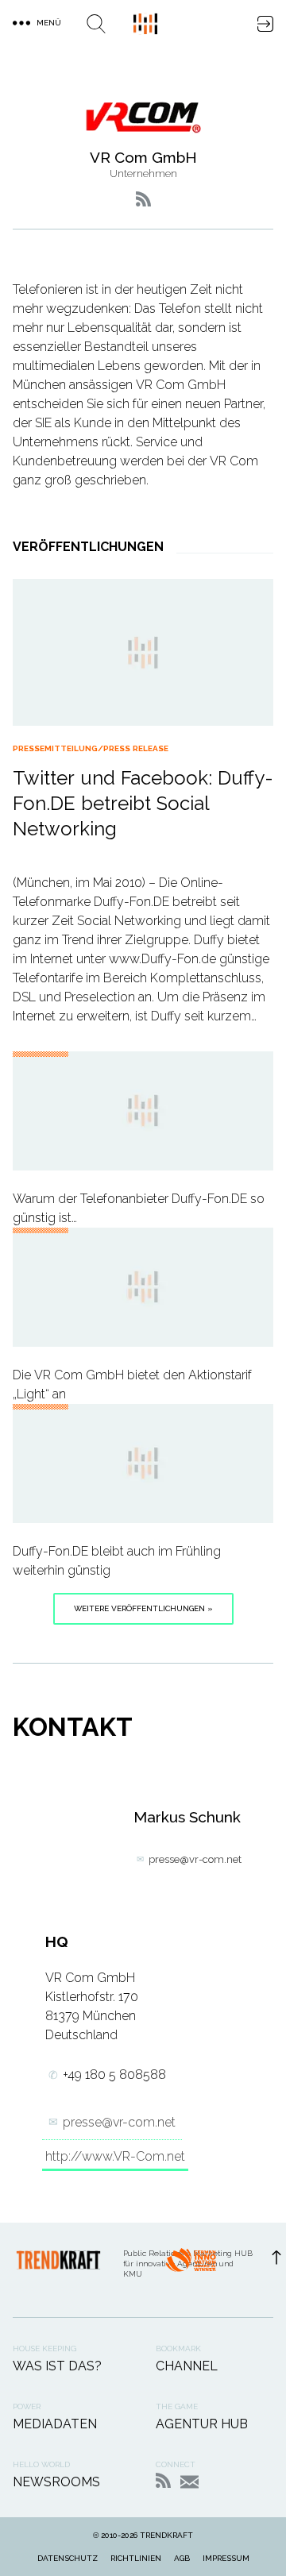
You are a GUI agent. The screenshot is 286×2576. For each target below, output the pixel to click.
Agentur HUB (202, 2424)
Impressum (226, 2558)
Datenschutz (68, 2558)
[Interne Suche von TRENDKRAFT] (96, 24)
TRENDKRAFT (166, 2535)
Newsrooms (56, 2482)
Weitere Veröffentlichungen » (143, 1608)
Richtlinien (136, 2558)
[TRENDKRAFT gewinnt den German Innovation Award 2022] (191, 2270)
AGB (182, 2558)
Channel (187, 2366)
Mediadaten (55, 2424)
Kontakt (189, 2482)
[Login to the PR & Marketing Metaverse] (265, 24)
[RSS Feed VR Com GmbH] (143, 199)
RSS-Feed (163, 2480)
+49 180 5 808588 (114, 2075)
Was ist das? (57, 2366)
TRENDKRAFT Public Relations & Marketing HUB (145, 24)
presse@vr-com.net (195, 1859)
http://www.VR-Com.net (115, 2156)
